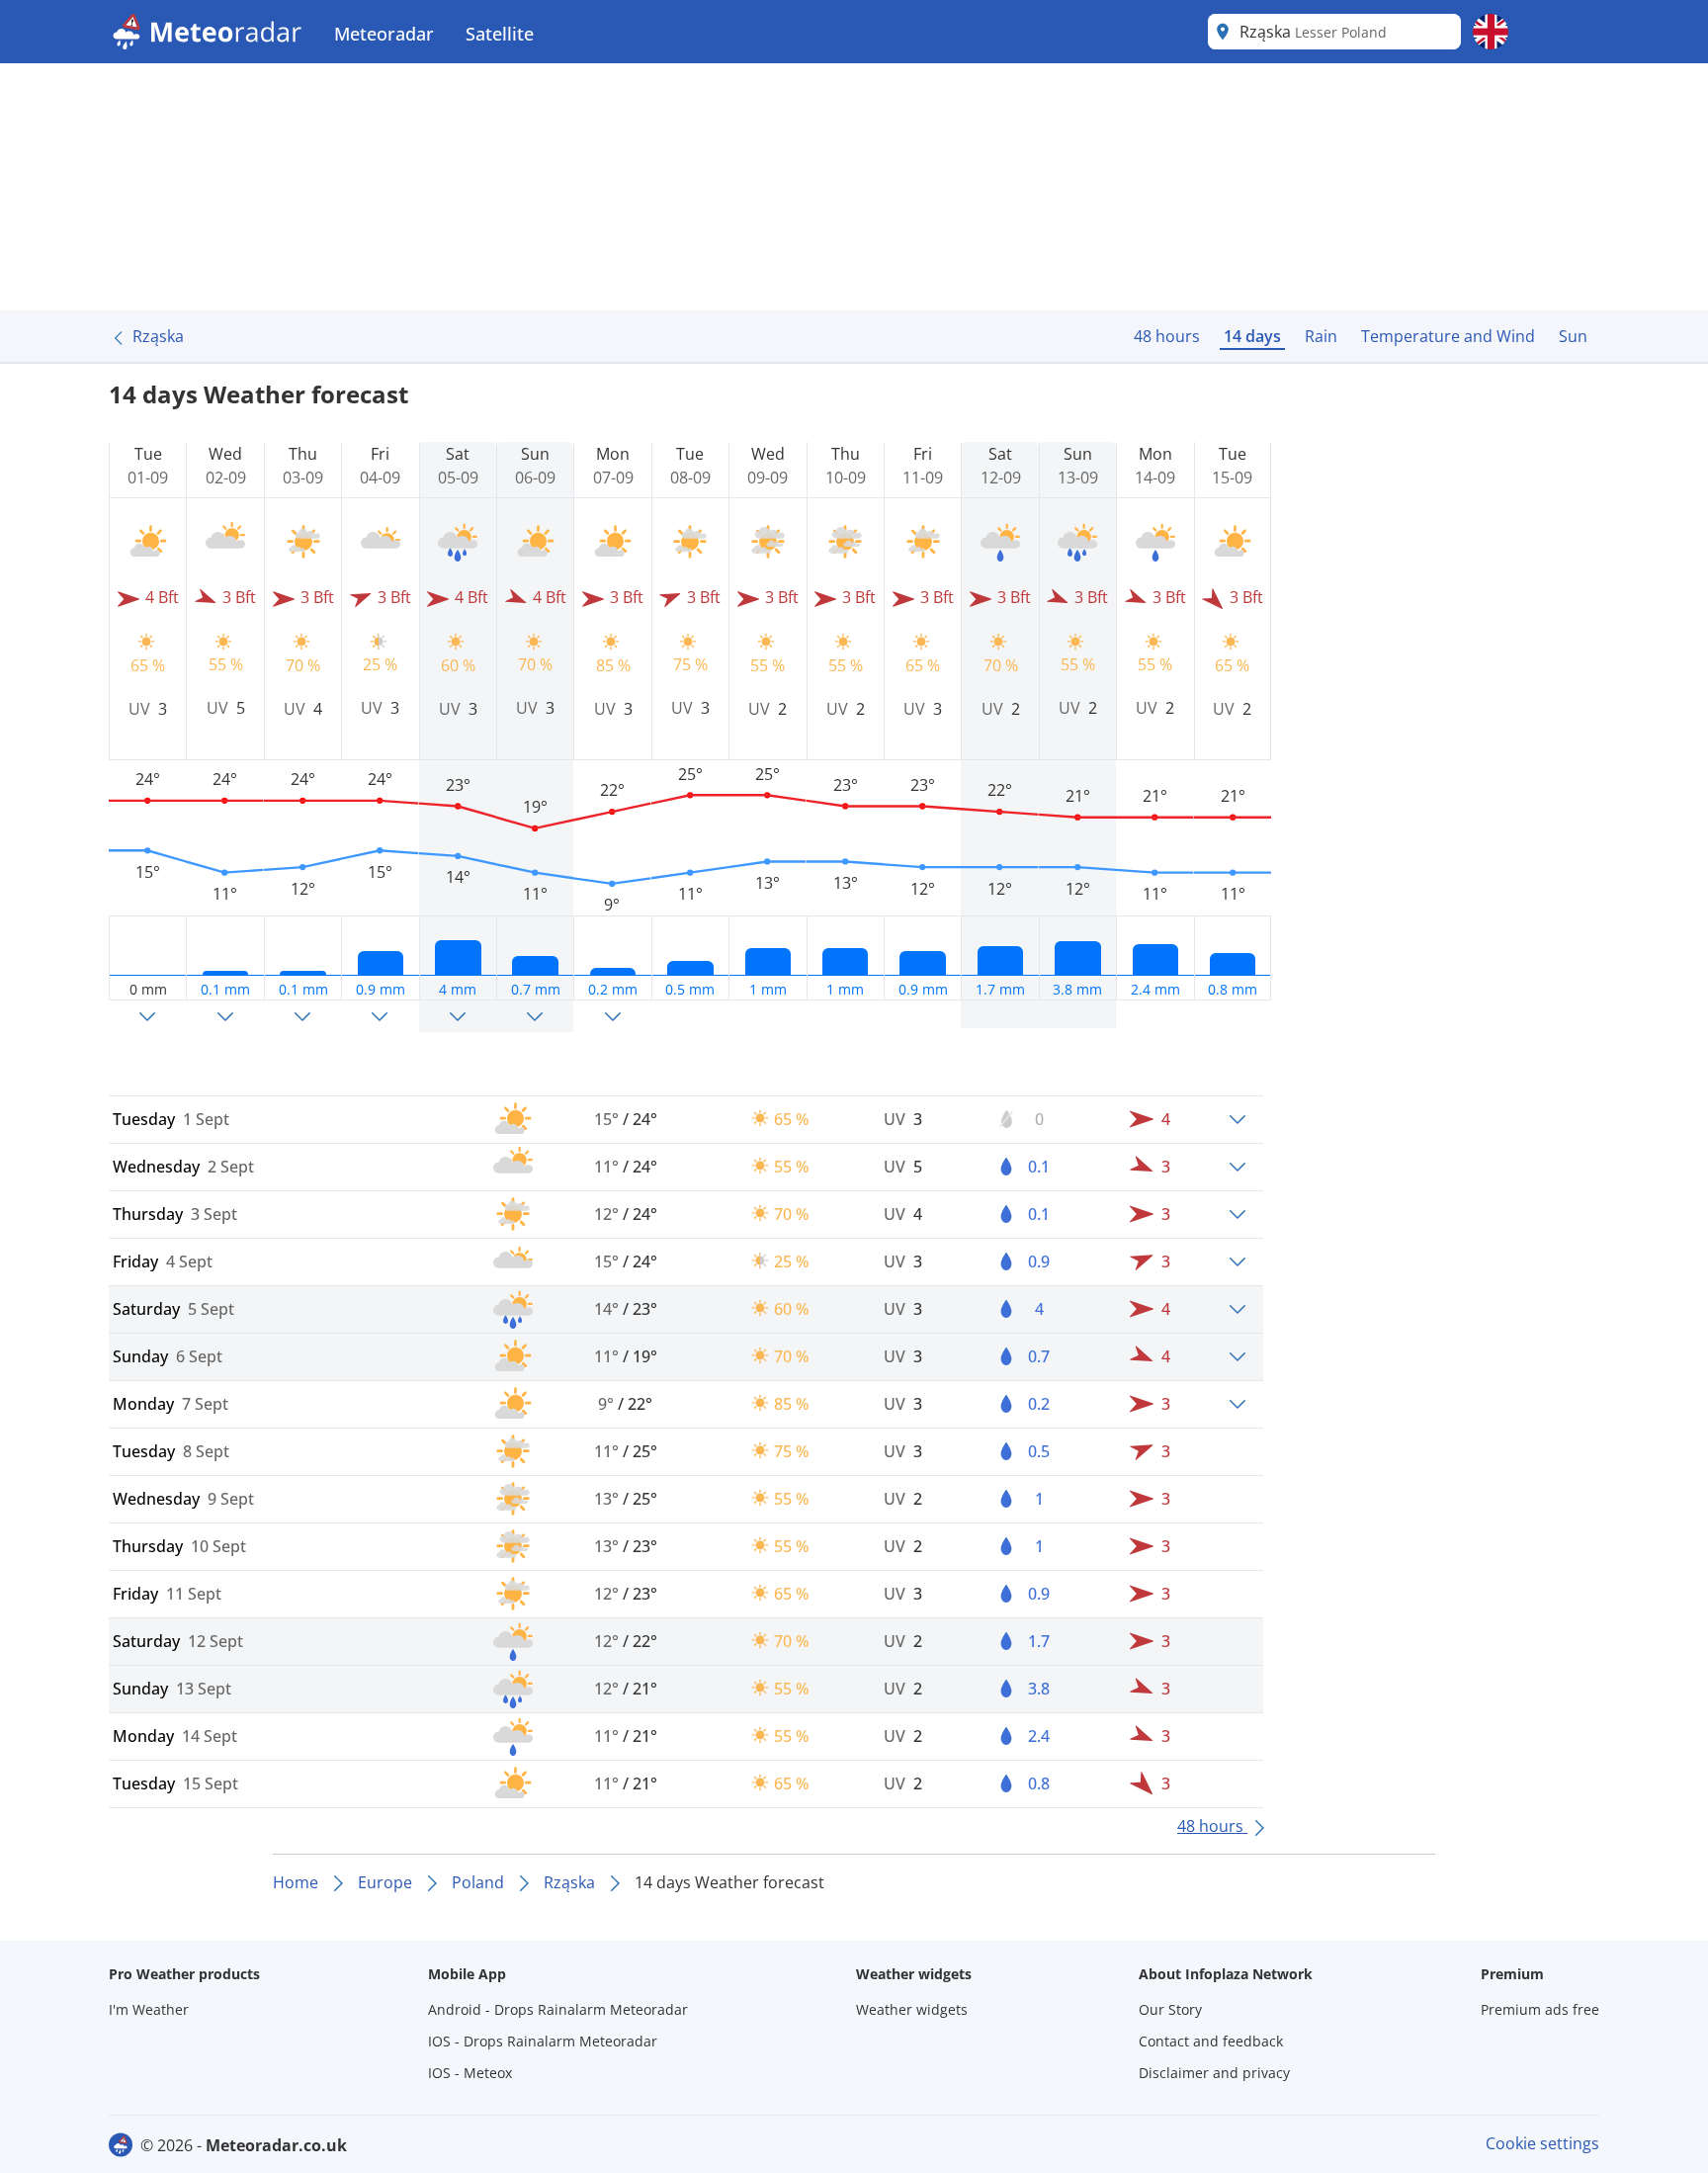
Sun (1573, 336)
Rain (1321, 336)
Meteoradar (384, 34)
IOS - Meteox (470, 2073)
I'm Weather (149, 2009)
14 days (1252, 336)
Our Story (1170, 2009)
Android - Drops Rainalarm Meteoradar (558, 2009)
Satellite (500, 34)
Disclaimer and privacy (1214, 2073)
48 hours (1167, 336)
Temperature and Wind (1448, 336)
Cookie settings (1542, 2143)
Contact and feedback (1211, 2041)
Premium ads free (1540, 2009)
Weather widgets (912, 2009)
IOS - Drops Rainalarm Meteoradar (543, 2041)
